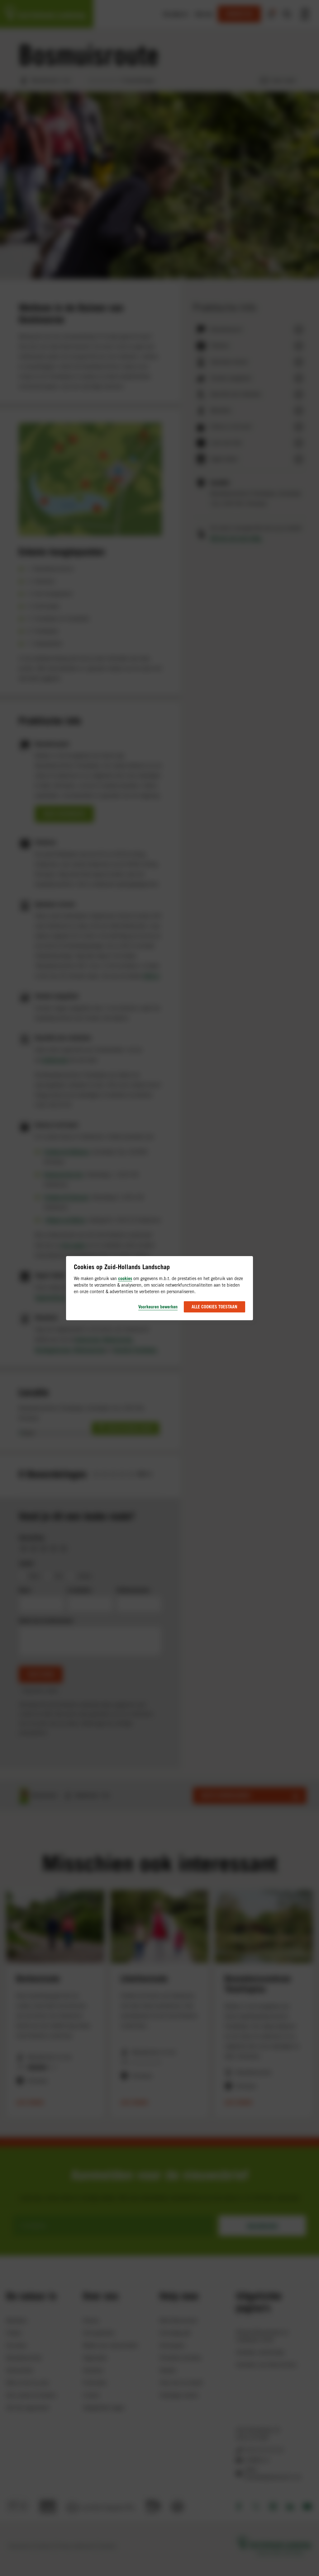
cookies (125, 1278)
